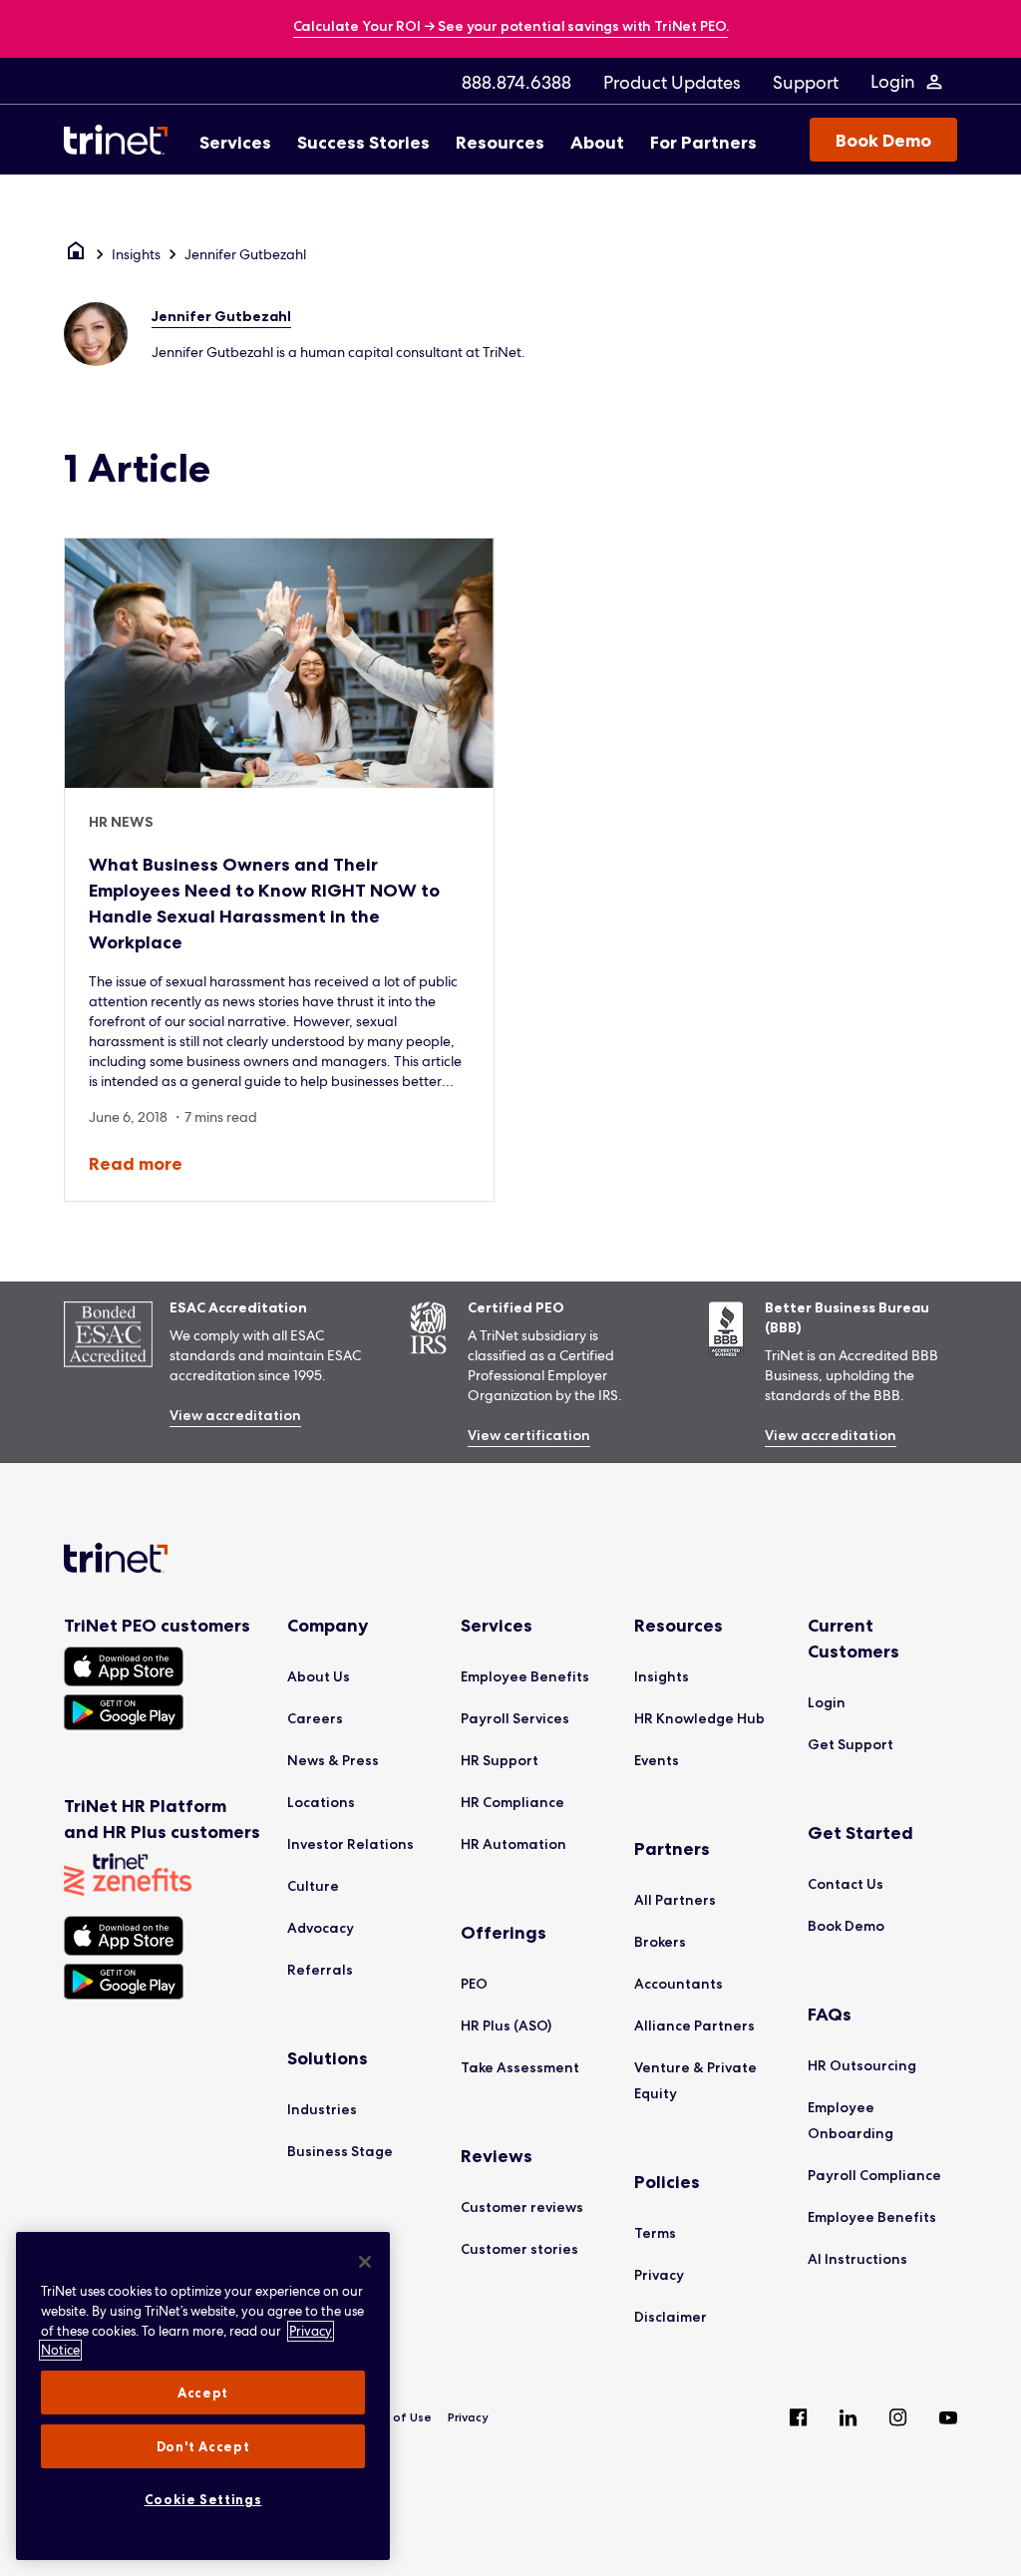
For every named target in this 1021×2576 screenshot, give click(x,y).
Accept (203, 2392)
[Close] (365, 2262)
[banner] (511, 27)
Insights (136, 254)
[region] (203, 2396)
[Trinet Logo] (122, 140)
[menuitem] (516, 82)
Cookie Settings (203, 2499)
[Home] (76, 254)
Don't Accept (203, 2446)
